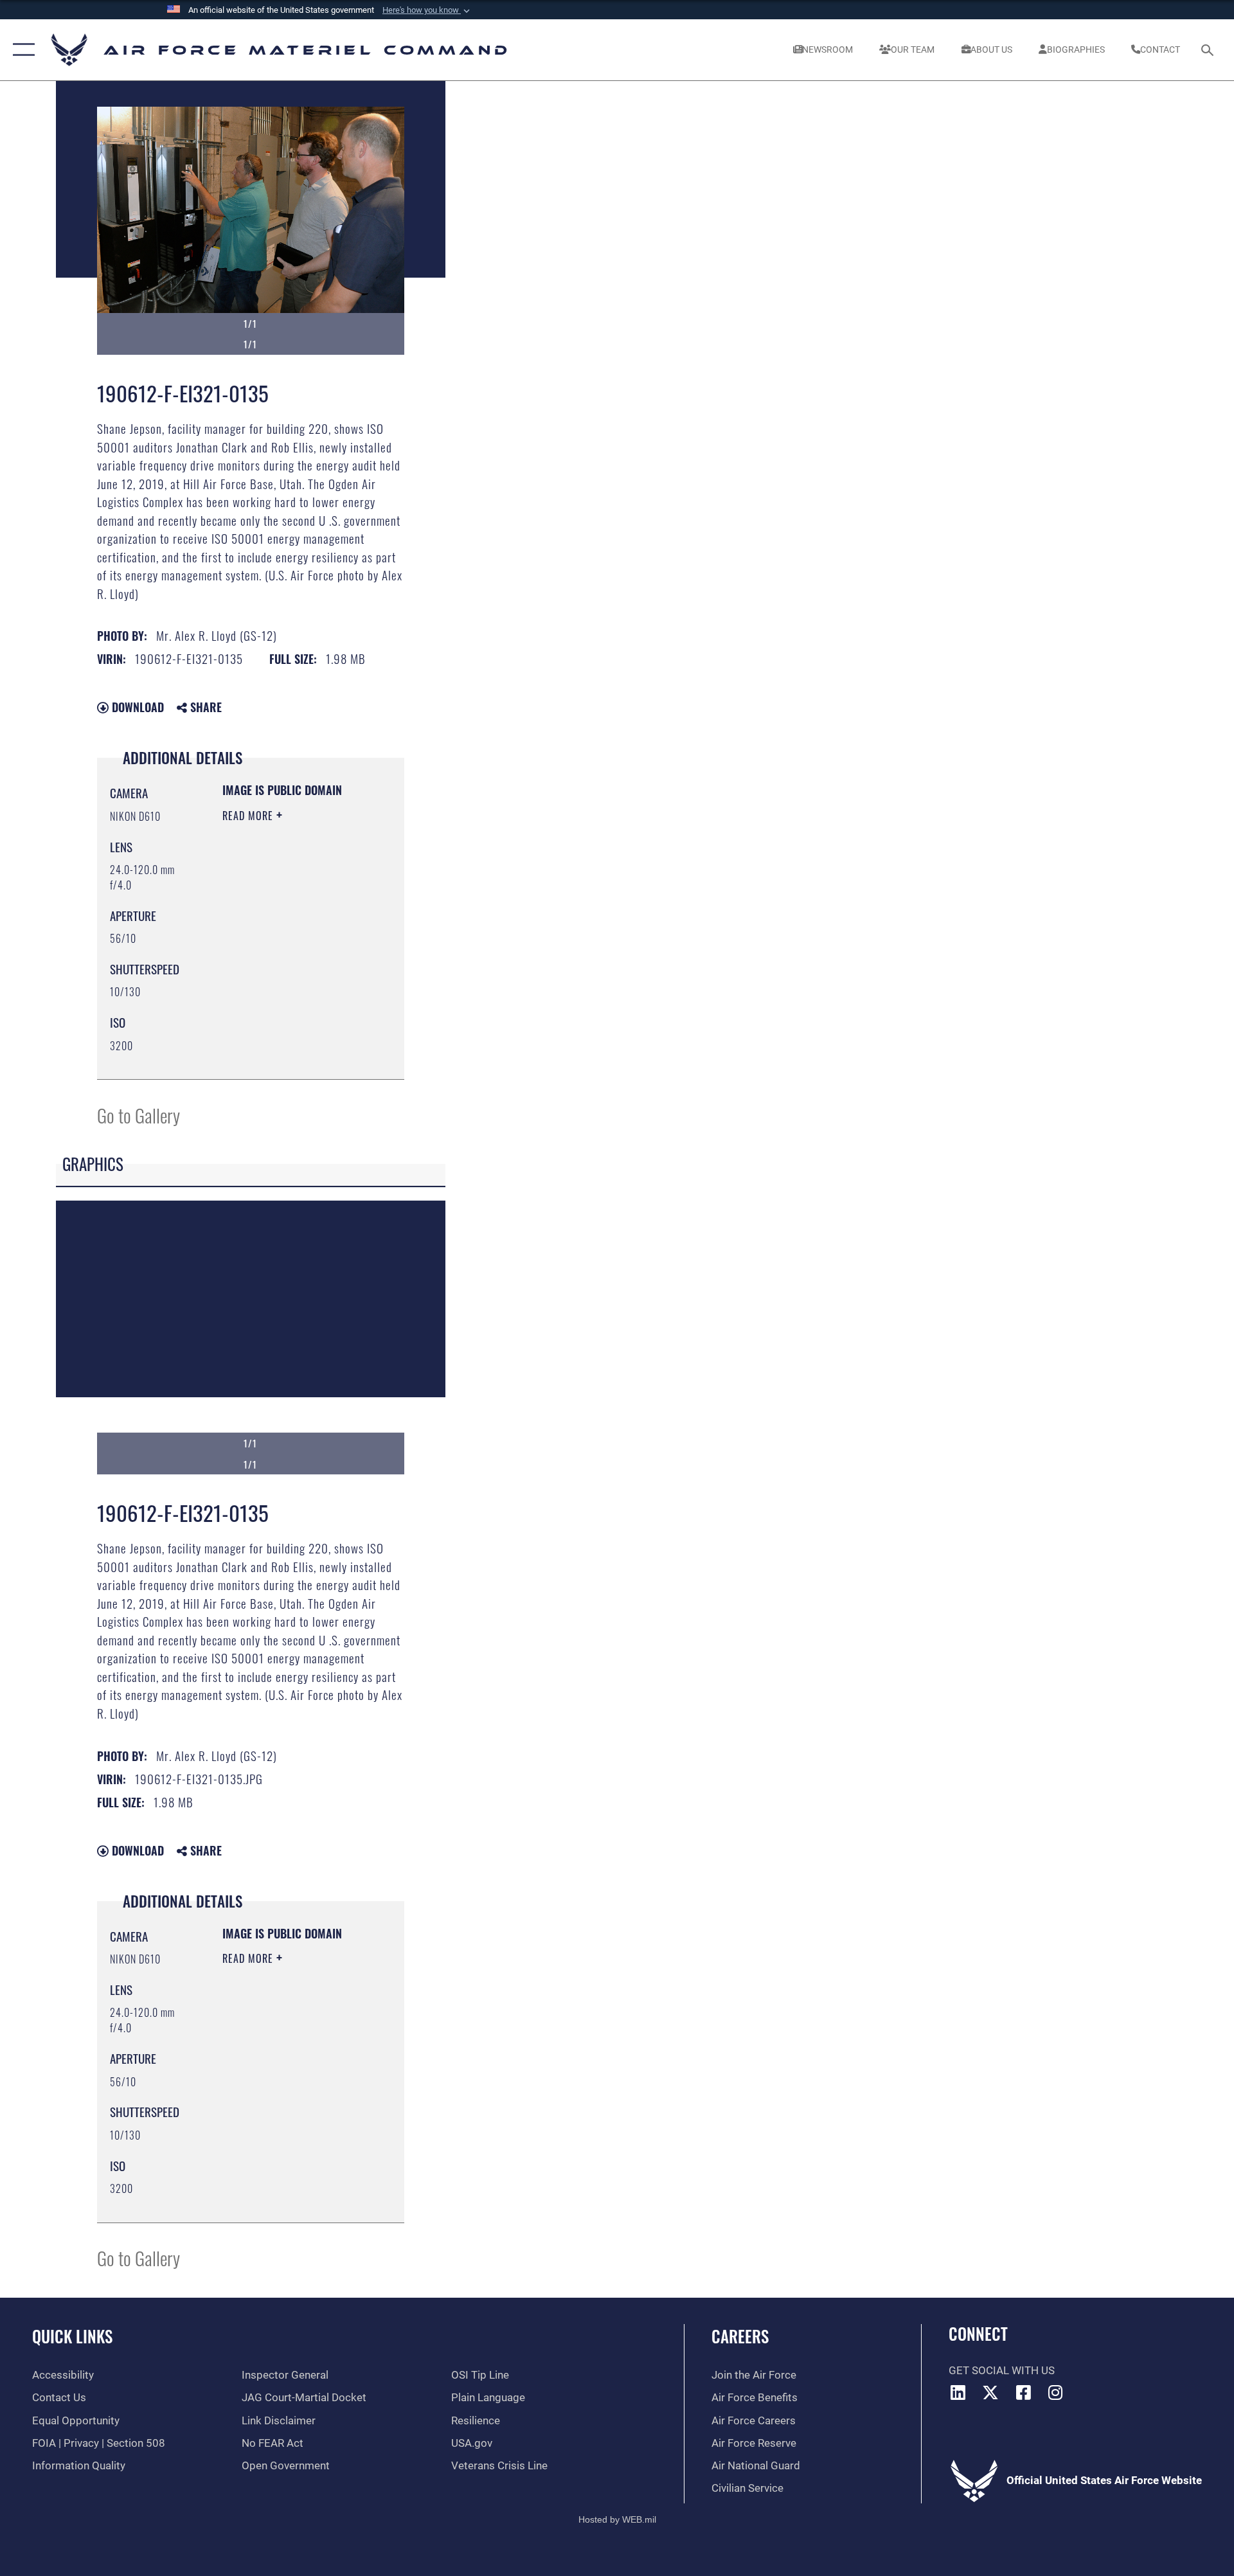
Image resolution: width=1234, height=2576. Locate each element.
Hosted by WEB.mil (617, 2519)
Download (136, 707)
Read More (249, 816)
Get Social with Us (1002, 2371)
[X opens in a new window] (990, 2392)
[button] (427, 10)
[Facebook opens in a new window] (1023, 2392)
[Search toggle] (1209, 50)
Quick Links (72, 2336)
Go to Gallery (139, 1115)
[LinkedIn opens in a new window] (958, 2392)
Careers (740, 2336)
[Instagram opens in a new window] (1056, 2392)
